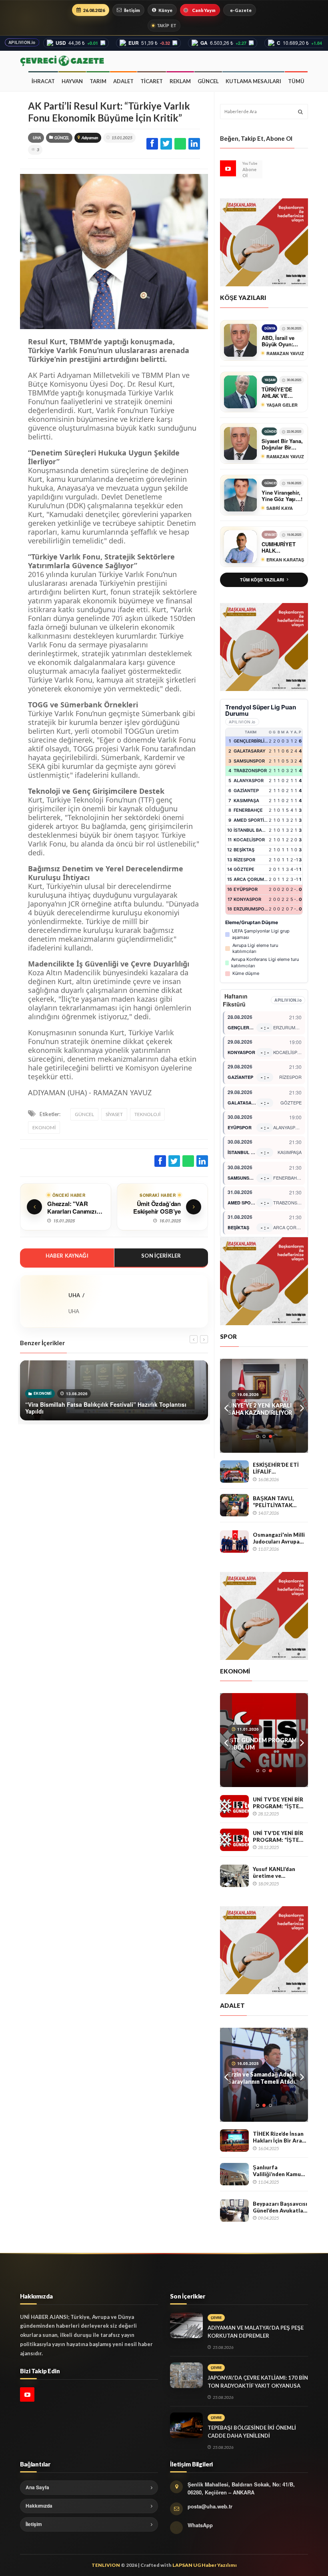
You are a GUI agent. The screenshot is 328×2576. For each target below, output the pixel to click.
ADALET (123, 81)
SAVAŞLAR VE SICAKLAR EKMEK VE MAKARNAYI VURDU (261, 1744)
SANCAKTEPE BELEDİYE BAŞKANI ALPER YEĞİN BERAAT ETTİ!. (260, 2078)
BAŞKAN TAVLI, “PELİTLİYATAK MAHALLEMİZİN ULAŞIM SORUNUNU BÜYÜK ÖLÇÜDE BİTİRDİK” (280, 1502)
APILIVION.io (22, 42)
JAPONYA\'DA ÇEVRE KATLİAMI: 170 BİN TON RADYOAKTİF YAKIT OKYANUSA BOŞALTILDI (258, 2386)
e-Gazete (241, 10)
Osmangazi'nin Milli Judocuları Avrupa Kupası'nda (279, 1538)
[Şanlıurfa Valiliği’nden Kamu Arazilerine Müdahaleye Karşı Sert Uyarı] (234, 2174)
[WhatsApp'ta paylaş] (180, 144)
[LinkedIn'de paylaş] (194, 144)
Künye (165, 10)
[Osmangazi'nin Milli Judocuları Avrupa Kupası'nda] (234, 1542)
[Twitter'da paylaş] (166, 144)
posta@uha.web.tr (210, 2506)
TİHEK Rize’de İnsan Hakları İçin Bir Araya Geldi (280, 2137)
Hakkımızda (39, 2506)
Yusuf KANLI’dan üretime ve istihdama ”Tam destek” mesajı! (274, 1872)
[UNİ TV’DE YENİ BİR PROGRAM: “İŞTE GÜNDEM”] (234, 1806)
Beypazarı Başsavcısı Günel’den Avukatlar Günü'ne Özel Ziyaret (280, 2207)
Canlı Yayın (204, 10)
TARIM (98, 81)
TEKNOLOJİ (147, 1114)
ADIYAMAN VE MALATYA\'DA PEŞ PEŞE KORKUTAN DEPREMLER (256, 2332)
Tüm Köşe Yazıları (262, 580)
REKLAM (180, 81)
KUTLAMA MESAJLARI (253, 81)
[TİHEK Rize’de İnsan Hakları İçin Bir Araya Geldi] (234, 2141)
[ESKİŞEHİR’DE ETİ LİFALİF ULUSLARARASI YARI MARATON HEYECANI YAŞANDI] (234, 1472)
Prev (226, 1406)
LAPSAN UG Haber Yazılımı (205, 2565)
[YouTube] (228, 168)
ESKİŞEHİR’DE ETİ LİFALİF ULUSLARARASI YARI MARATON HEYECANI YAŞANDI (280, 1468)
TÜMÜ (296, 81)
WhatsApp (200, 2525)
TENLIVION (106, 2565)
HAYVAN (72, 81)
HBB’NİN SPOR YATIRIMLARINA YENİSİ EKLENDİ (259, 1409)
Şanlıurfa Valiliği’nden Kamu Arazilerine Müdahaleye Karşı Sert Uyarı (277, 2171)
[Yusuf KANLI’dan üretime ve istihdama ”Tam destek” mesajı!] (234, 1876)
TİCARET (152, 81)
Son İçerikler (161, 1256)
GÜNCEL (208, 81)
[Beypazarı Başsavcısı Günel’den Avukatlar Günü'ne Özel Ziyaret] (234, 2211)
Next (302, 1406)
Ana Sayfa (37, 2487)
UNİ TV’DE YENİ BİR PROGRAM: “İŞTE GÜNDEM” (278, 1803)
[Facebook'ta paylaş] (152, 144)
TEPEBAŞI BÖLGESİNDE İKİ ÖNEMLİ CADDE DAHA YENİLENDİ (252, 2432)
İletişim (132, 10)
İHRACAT (43, 81)
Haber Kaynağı (67, 1256)
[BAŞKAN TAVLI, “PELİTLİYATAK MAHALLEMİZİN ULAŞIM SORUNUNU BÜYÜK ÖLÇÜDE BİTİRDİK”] (234, 1505)
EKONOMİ (44, 1127)
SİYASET (114, 1114)
